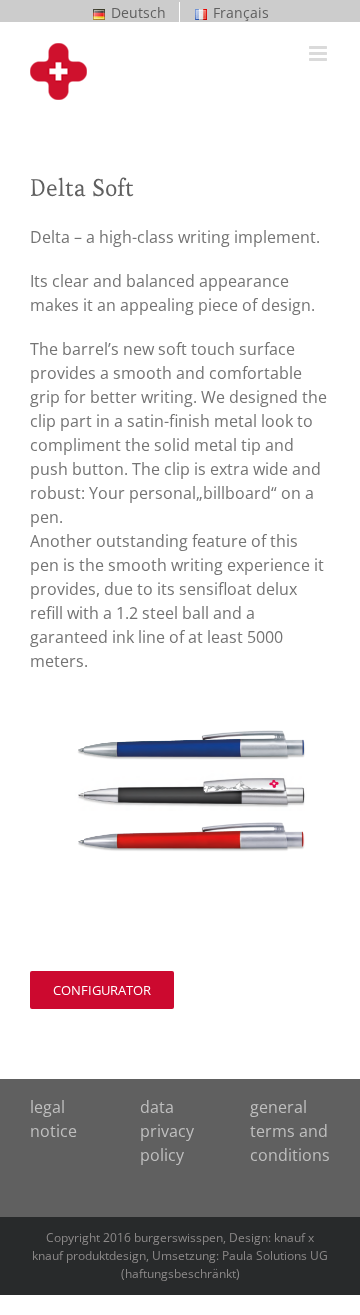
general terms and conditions (290, 1131)
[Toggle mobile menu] (319, 53)
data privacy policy (167, 1131)
